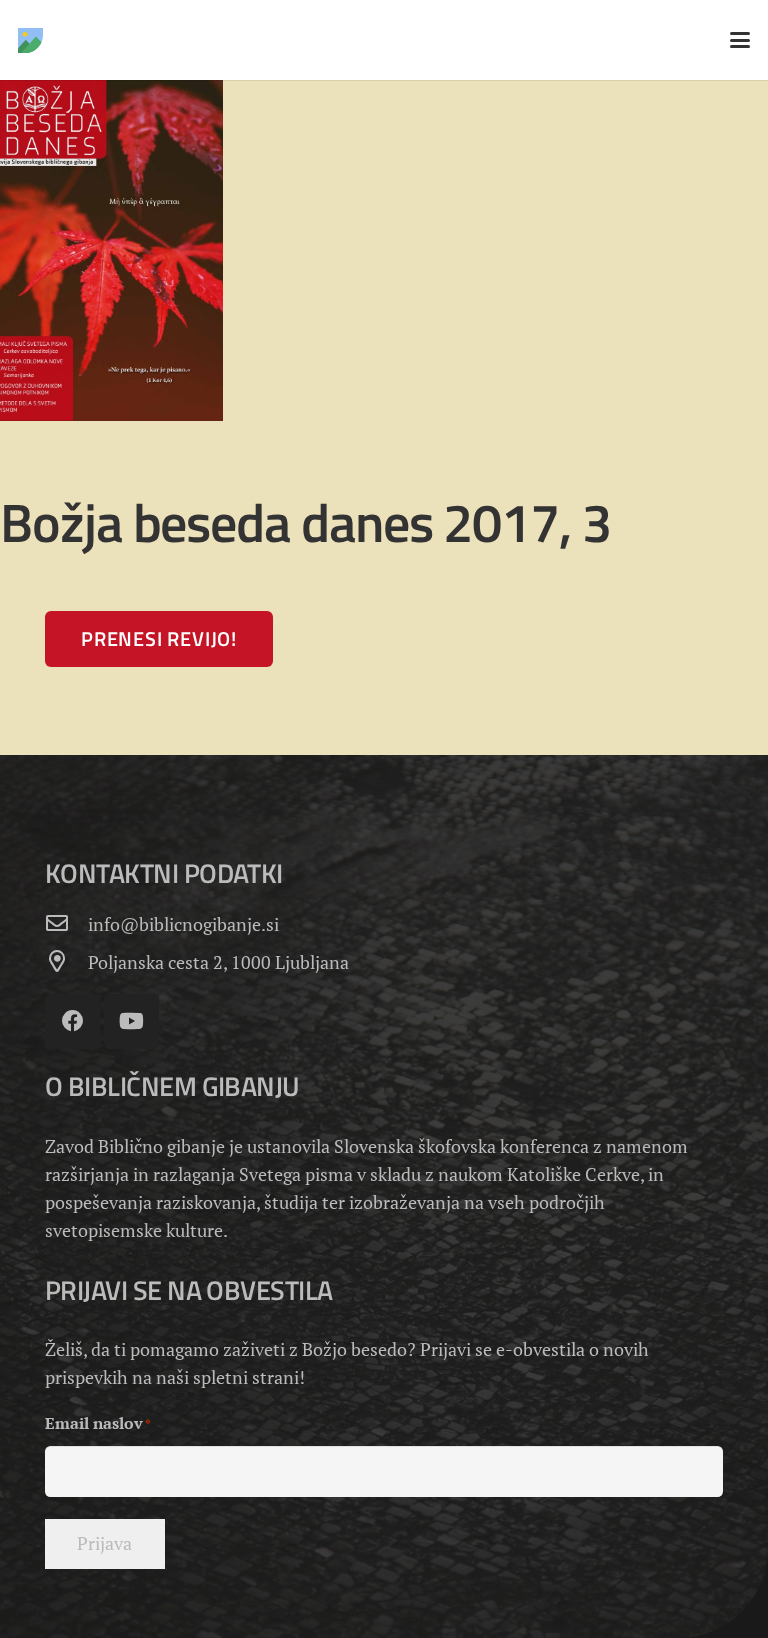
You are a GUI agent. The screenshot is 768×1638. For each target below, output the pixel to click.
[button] (740, 40)
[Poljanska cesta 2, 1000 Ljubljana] (66, 962)
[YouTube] (131, 1021)
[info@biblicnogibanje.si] (66, 924)
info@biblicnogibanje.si (183, 924)
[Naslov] (30, 40)
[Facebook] (72, 1021)
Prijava (104, 1543)
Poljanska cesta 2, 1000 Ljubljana (218, 962)
